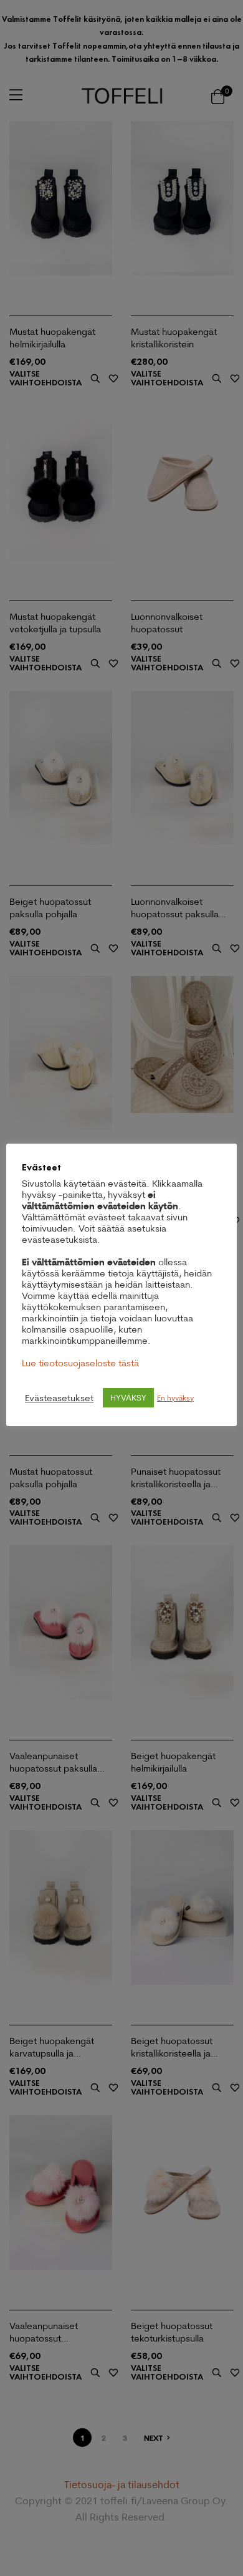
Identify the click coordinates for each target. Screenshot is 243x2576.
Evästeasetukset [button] (59, 1398)
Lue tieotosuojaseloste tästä (80, 1363)
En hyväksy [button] (175, 1398)
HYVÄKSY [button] (128, 1397)
